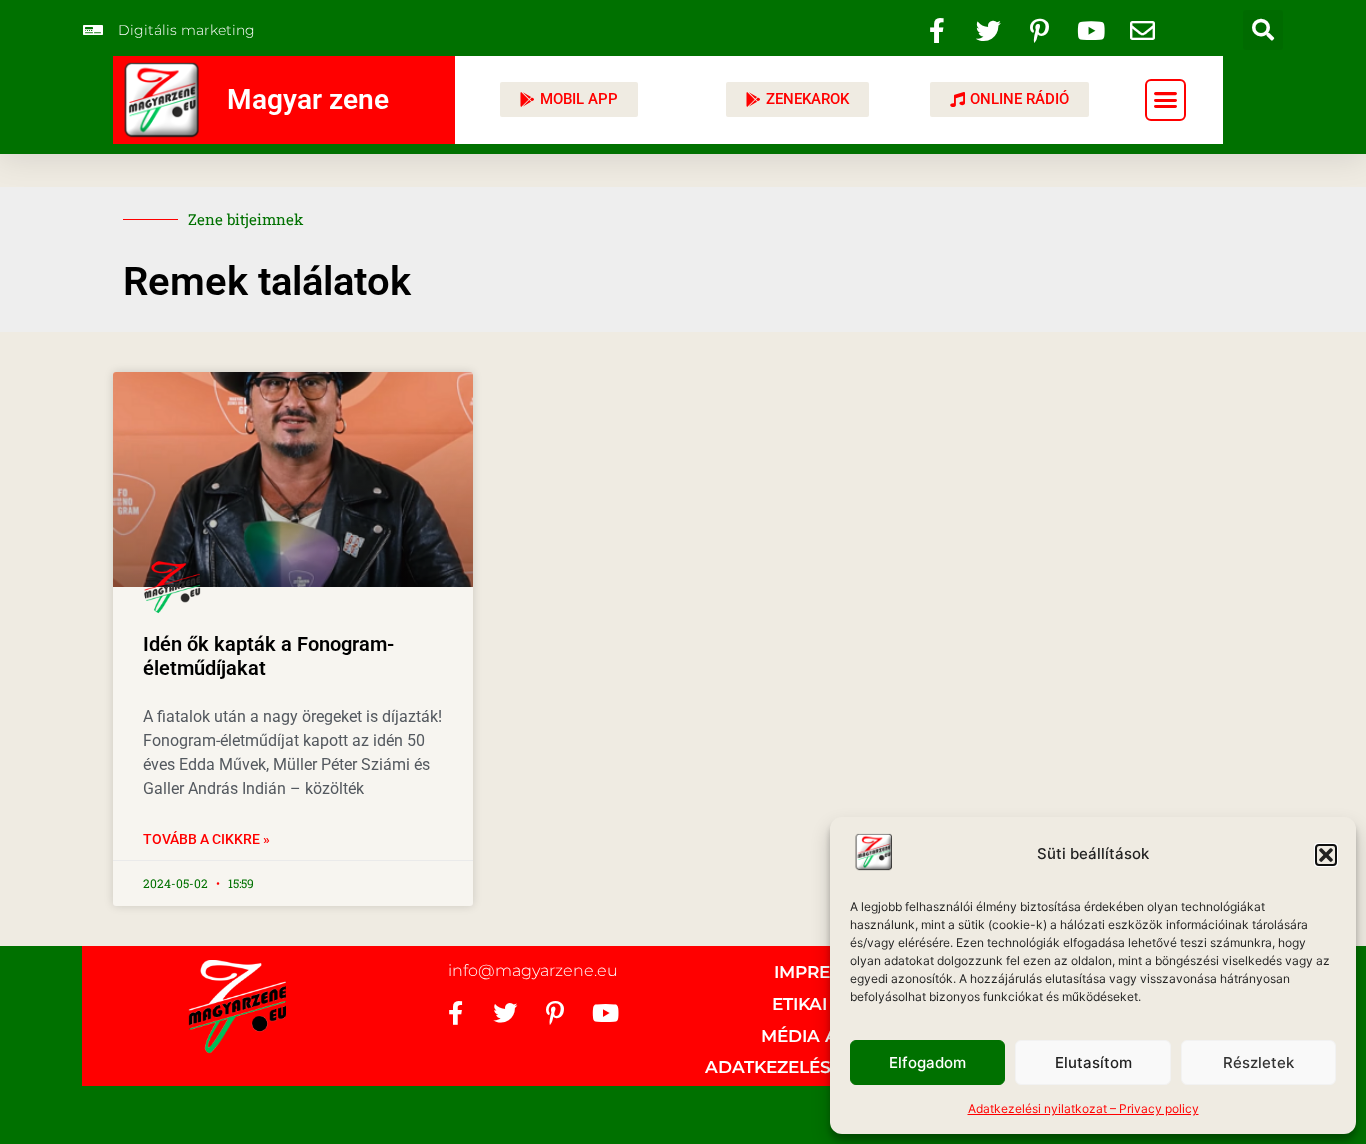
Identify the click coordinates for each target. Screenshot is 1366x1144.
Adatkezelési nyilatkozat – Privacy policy (1083, 1108)
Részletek (1258, 1062)
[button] (1326, 855)
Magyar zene (308, 99)
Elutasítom (1093, 1062)
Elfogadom (927, 1062)
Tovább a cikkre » (206, 839)
